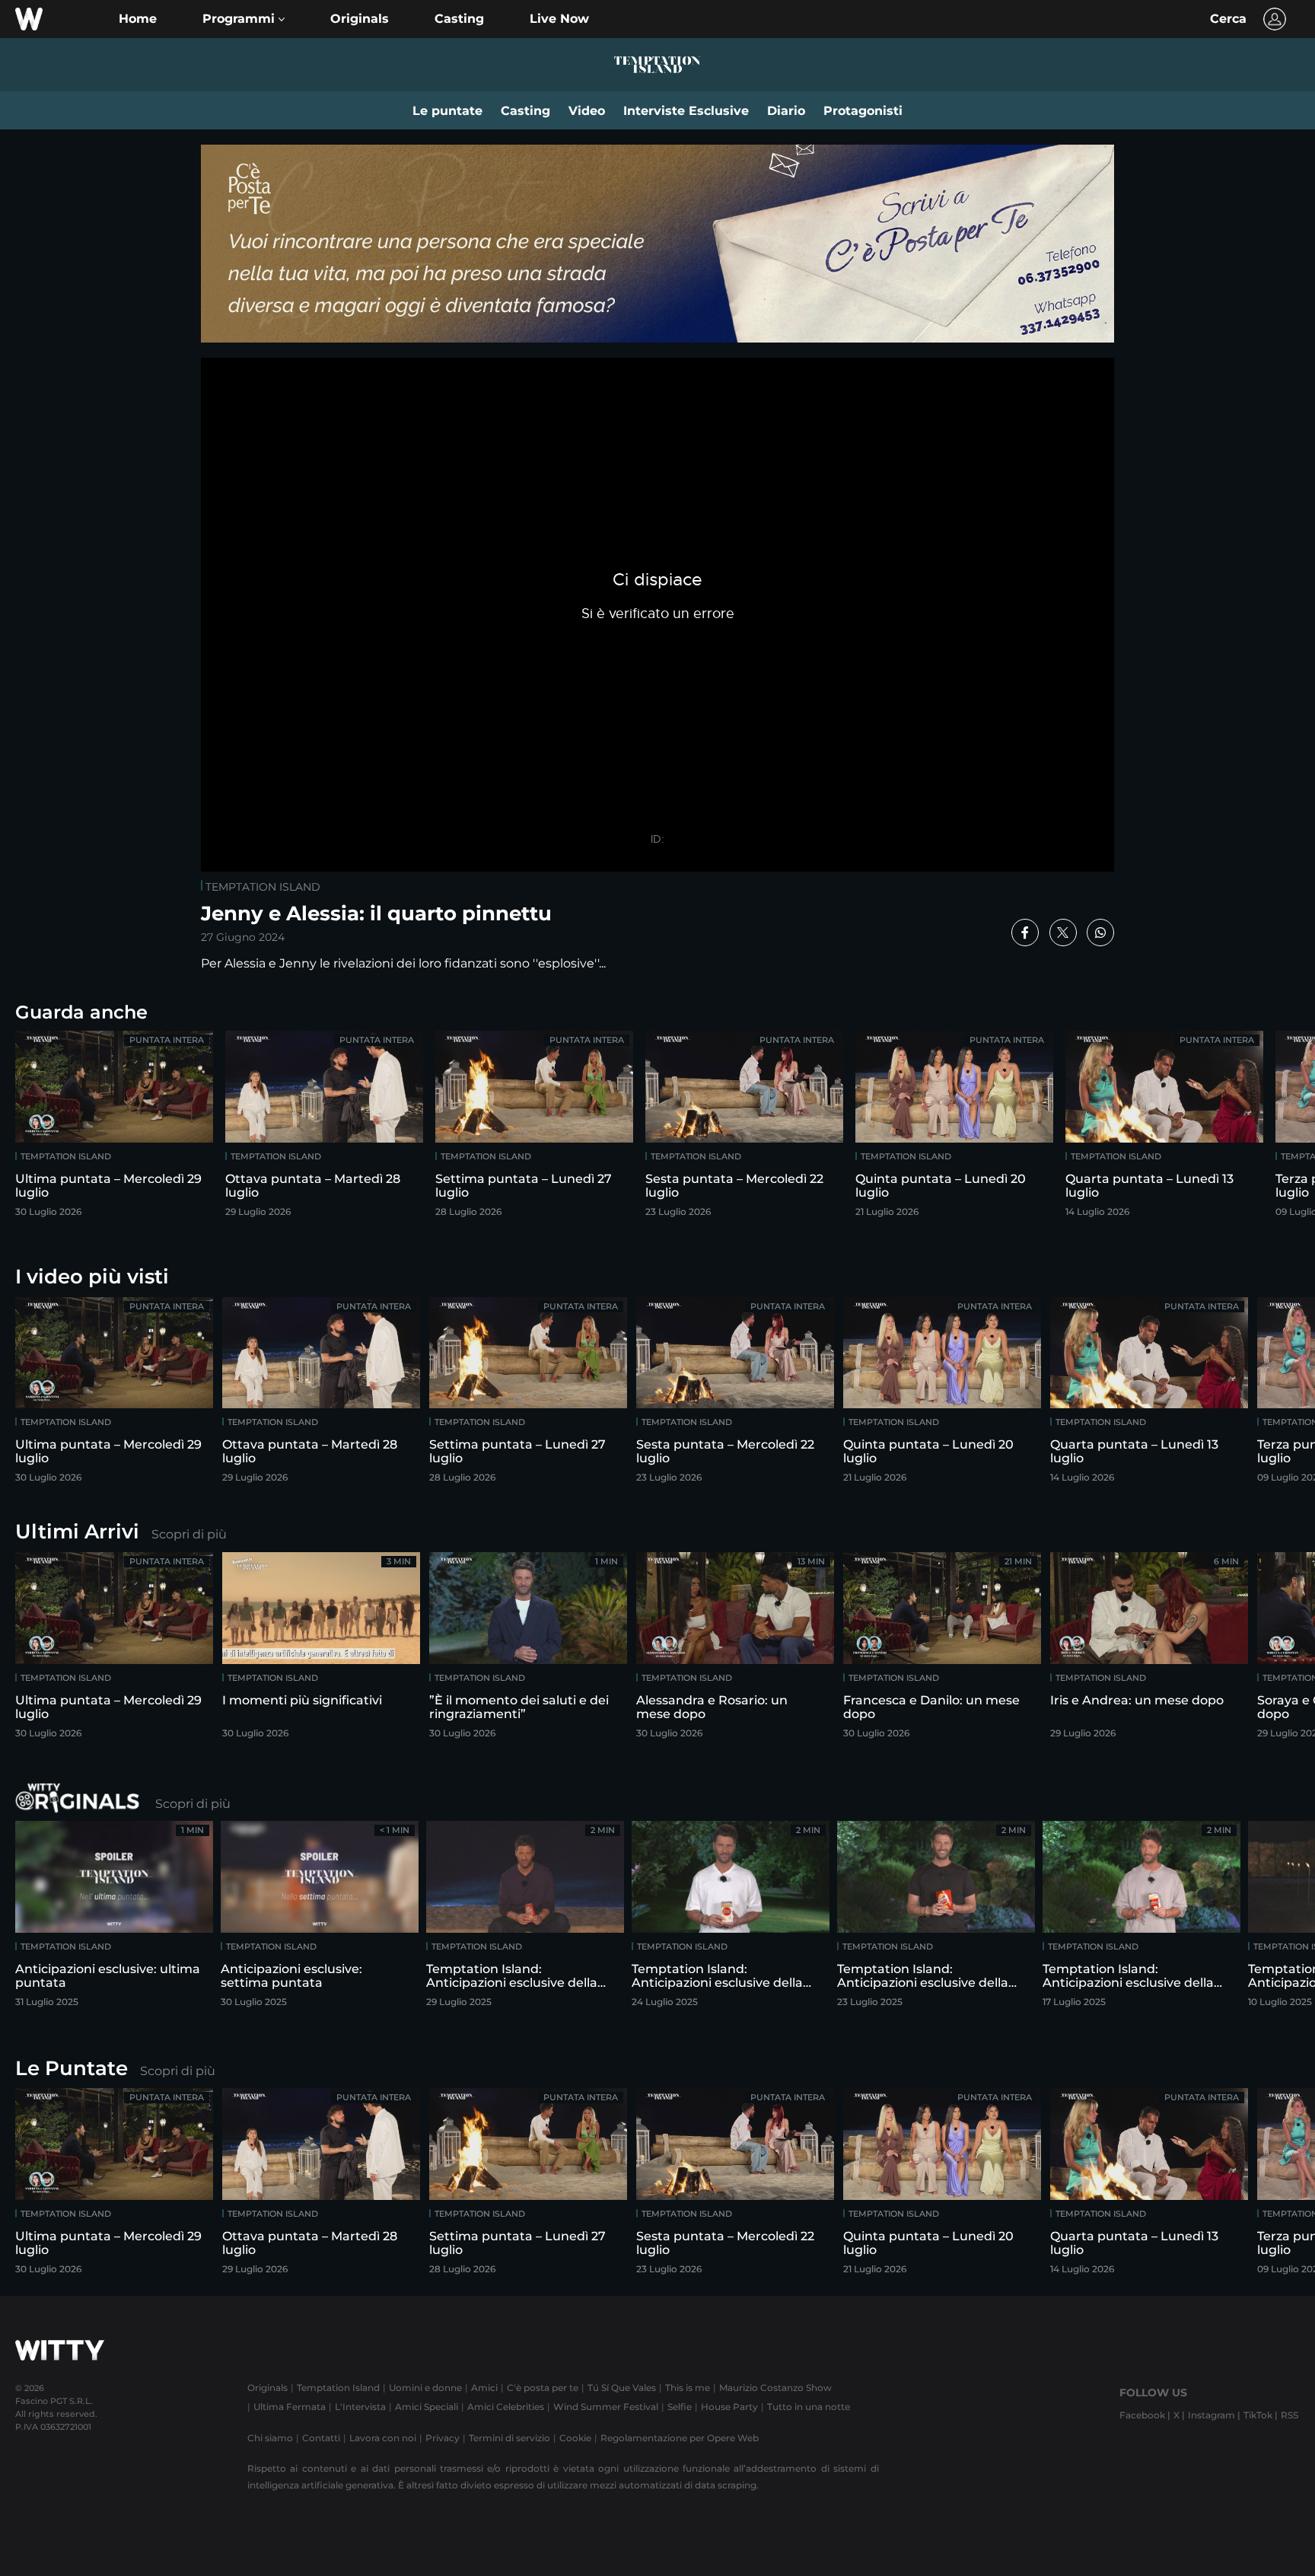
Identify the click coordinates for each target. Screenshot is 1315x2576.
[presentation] (1258, 1129)
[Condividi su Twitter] (1063, 933)
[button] (244, 19)
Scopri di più (189, 1534)
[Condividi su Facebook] (1025, 933)
